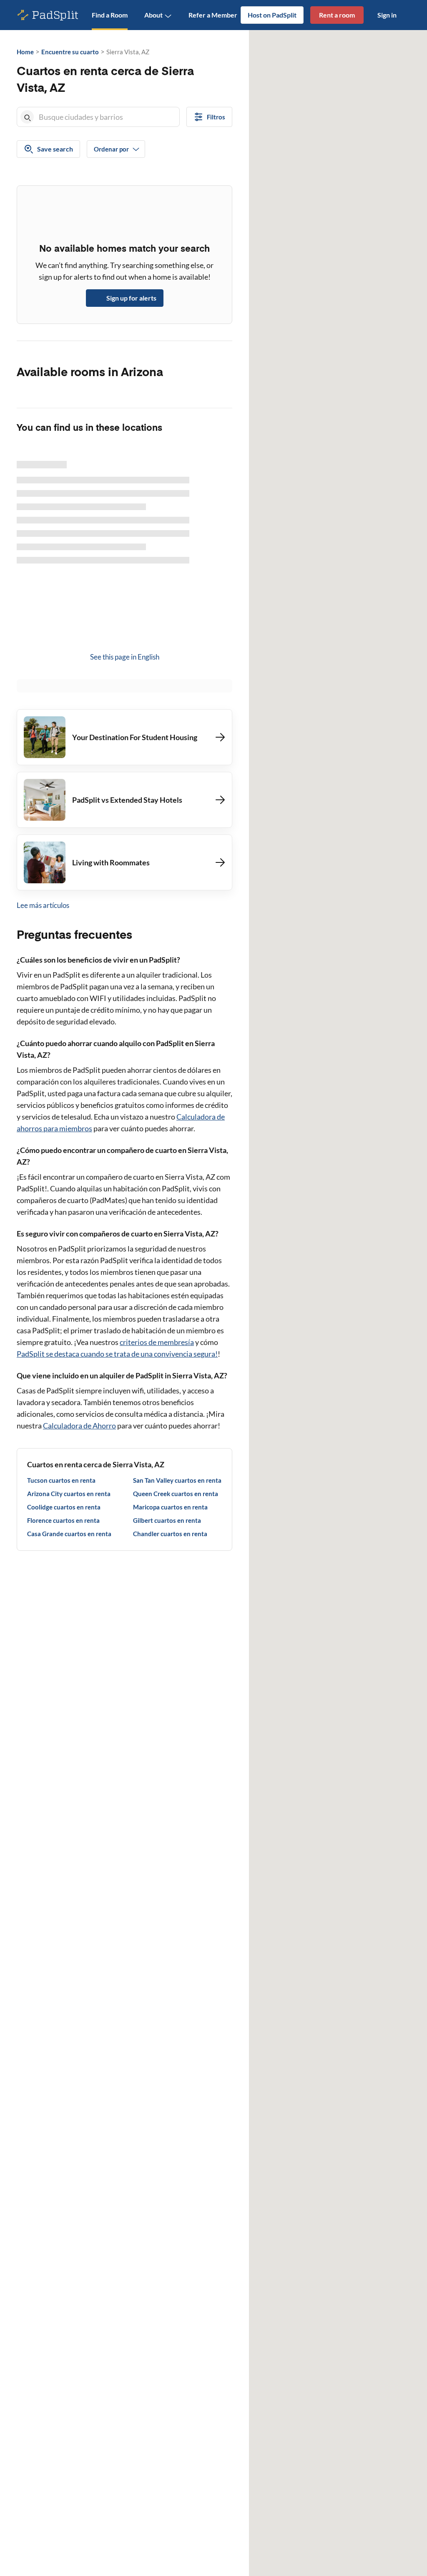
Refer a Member (213, 15)
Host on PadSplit (272, 15)
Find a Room (110, 15)
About (153, 15)
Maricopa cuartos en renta (170, 1507)
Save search (55, 149)
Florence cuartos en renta (63, 1520)
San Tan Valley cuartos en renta (177, 1480)
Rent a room (337, 15)
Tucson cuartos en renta (61, 1480)
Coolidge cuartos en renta (64, 1507)
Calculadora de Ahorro (79, 1426)
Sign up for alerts (131, 298)
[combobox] (107, 117)
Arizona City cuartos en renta (69, 1494)
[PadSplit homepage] (48, 15)
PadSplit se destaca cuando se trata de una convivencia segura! (117, 1354)
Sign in (387, 15)
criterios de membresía (157, 1342)
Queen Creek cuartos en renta (176, 1494)
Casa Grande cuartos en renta (69, 1534)
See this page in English (125, 657)
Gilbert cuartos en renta (167, 1520)
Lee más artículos (43, 905)
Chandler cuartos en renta (170, 1534)
